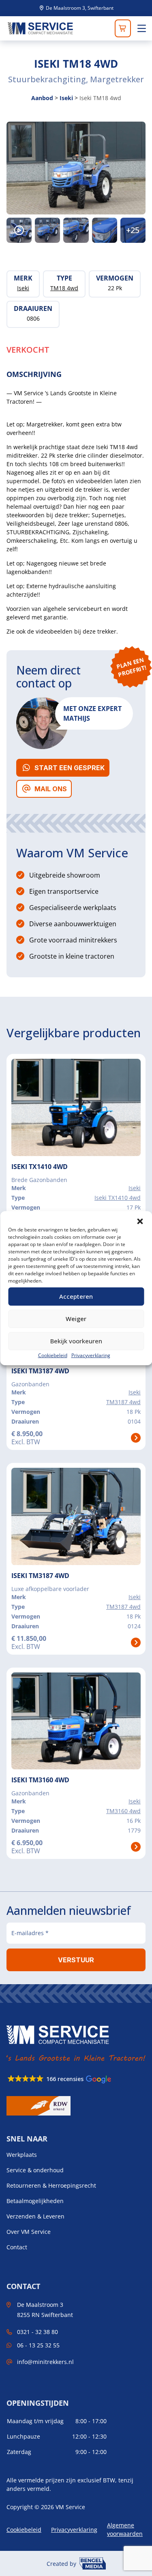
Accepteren (76, 1296)
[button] (140, 1221)
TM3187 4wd (123, 1402)
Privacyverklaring (91, 1355)
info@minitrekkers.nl (45, 2362)
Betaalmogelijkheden (35, 2201)
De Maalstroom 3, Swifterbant (79, 8)
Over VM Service (29, 2232)
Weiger (76, 1319)
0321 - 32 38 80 (37, 2332)
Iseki (66, 98)
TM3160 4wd (123, 1811)
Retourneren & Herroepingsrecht (51, 2186)
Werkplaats (22, 2155)
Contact (17, 2247)
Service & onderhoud (35, 2170)
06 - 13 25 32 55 (38, 2345)
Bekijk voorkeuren (76, 1341)
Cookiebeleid (53, 1355)
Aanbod (42, 98)
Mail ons (51, 789)
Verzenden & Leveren (35, 2216)
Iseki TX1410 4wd (118, 1198)
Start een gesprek (70, 768)
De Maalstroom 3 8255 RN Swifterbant (45, 2310)
